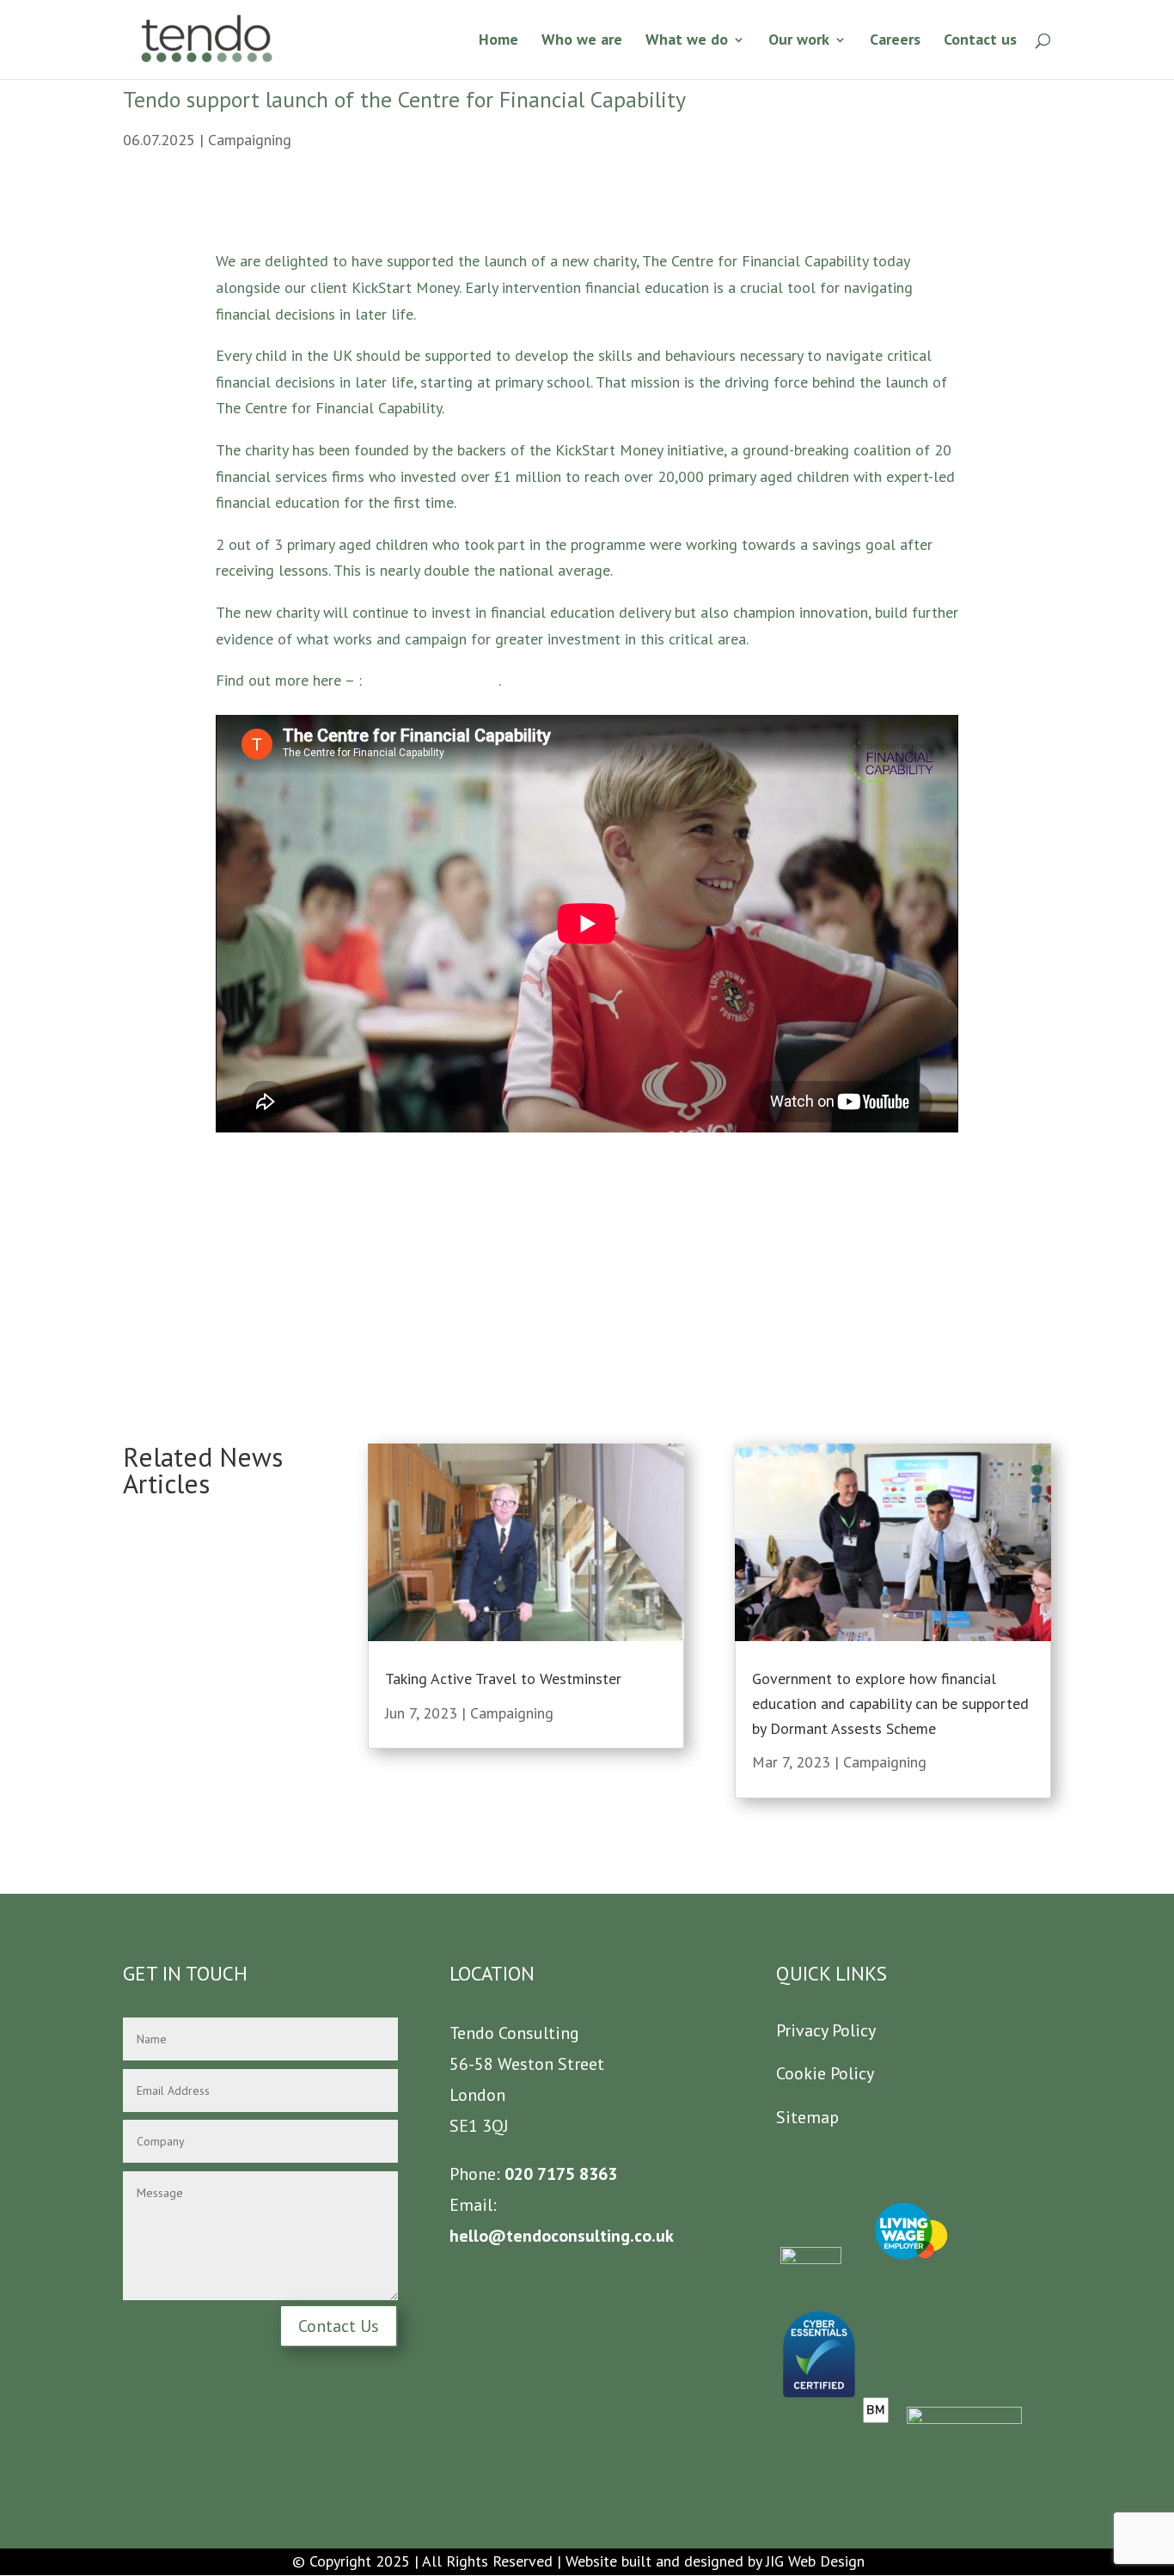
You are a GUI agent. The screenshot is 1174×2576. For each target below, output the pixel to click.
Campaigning (250, 140)
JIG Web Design (815, 2561)
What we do (687, 41)
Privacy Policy (826, 2030)
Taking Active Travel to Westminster (503, 1679)
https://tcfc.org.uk (424, 680)
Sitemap (807, 2117)
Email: (473, 2205)
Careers (895, 41)
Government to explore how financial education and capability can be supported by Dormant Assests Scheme (890, 1703)
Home (498, 41)
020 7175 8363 (559, 2174)
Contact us (980, 41)
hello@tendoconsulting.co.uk (562, 2236)
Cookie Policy (825, 2073)
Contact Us (339, 2326)
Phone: (475, 2174)
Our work (799, 41)
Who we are (582, 41)
